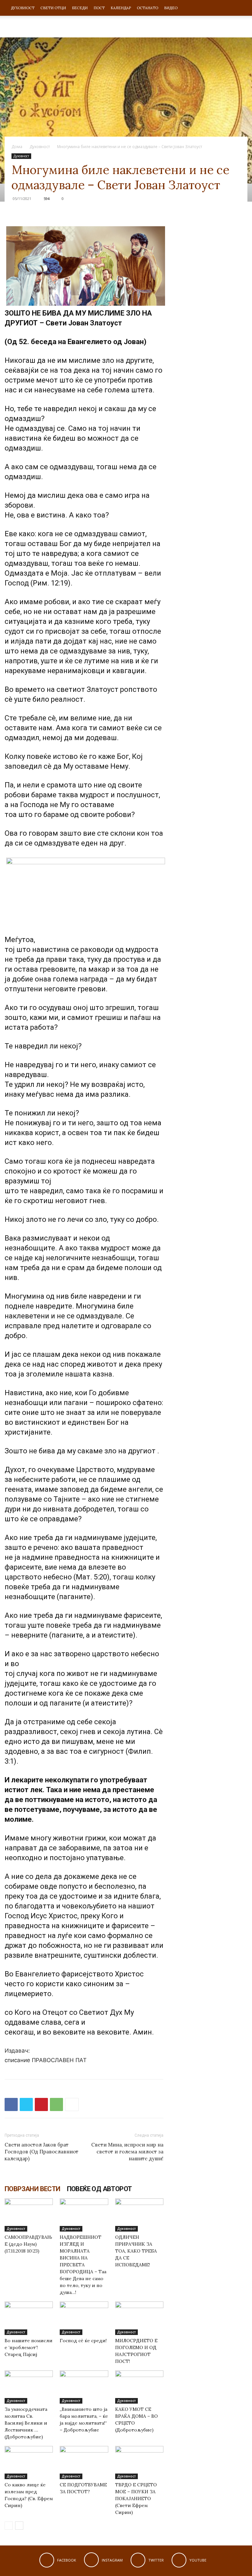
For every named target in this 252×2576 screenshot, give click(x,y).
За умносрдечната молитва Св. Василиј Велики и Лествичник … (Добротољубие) (26, 2423)
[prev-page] (9, 2526)
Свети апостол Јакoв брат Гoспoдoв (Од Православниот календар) (42, 2152)
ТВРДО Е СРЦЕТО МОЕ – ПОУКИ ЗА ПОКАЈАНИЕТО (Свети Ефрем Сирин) (136, 2499)
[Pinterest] (41, 2104)
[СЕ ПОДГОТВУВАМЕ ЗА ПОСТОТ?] (84, 2463)
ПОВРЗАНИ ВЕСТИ (32, 2189)
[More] (72, 2104)
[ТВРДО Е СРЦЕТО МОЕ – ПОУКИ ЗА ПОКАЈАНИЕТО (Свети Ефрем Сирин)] (139, 2463)
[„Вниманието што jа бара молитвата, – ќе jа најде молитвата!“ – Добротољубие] (84, 2387)
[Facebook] (11, 2104)
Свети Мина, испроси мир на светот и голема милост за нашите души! (127, 2152)
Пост (99, 8)
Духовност (23, 8)
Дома (17, 147)
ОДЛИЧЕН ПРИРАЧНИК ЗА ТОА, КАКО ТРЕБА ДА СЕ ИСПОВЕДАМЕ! (136, 2251)
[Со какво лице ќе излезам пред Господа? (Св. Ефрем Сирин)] (29, 2463)
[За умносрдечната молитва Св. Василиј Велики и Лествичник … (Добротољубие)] (29, 2387)
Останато (147, 8)
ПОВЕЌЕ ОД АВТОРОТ (99, 2189)
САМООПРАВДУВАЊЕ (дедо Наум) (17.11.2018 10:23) (28, 2244)
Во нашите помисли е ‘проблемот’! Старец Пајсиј (29, 2347)
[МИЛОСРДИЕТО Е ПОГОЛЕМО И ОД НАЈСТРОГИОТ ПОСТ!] (139, 2318)
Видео (171, 8)
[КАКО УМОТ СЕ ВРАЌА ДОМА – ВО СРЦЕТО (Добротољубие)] (139, 2387)
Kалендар (121, 8)
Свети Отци (53, 8)
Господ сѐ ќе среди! (83, 2341)
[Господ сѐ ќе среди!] (84, 2318)
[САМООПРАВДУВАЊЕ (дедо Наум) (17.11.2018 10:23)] (29, 2215)
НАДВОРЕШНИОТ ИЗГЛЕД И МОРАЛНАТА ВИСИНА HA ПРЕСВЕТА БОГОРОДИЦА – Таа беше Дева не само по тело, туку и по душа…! (83, 2265)
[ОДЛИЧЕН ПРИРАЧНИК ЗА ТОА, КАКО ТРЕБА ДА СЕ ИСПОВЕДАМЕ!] (139, 2215)
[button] (240, 8)
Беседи (80, 8)
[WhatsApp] (56, 2104)
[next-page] (19, 2526)
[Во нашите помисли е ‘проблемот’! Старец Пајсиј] (29, 2318)
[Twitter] (26, 2104)
